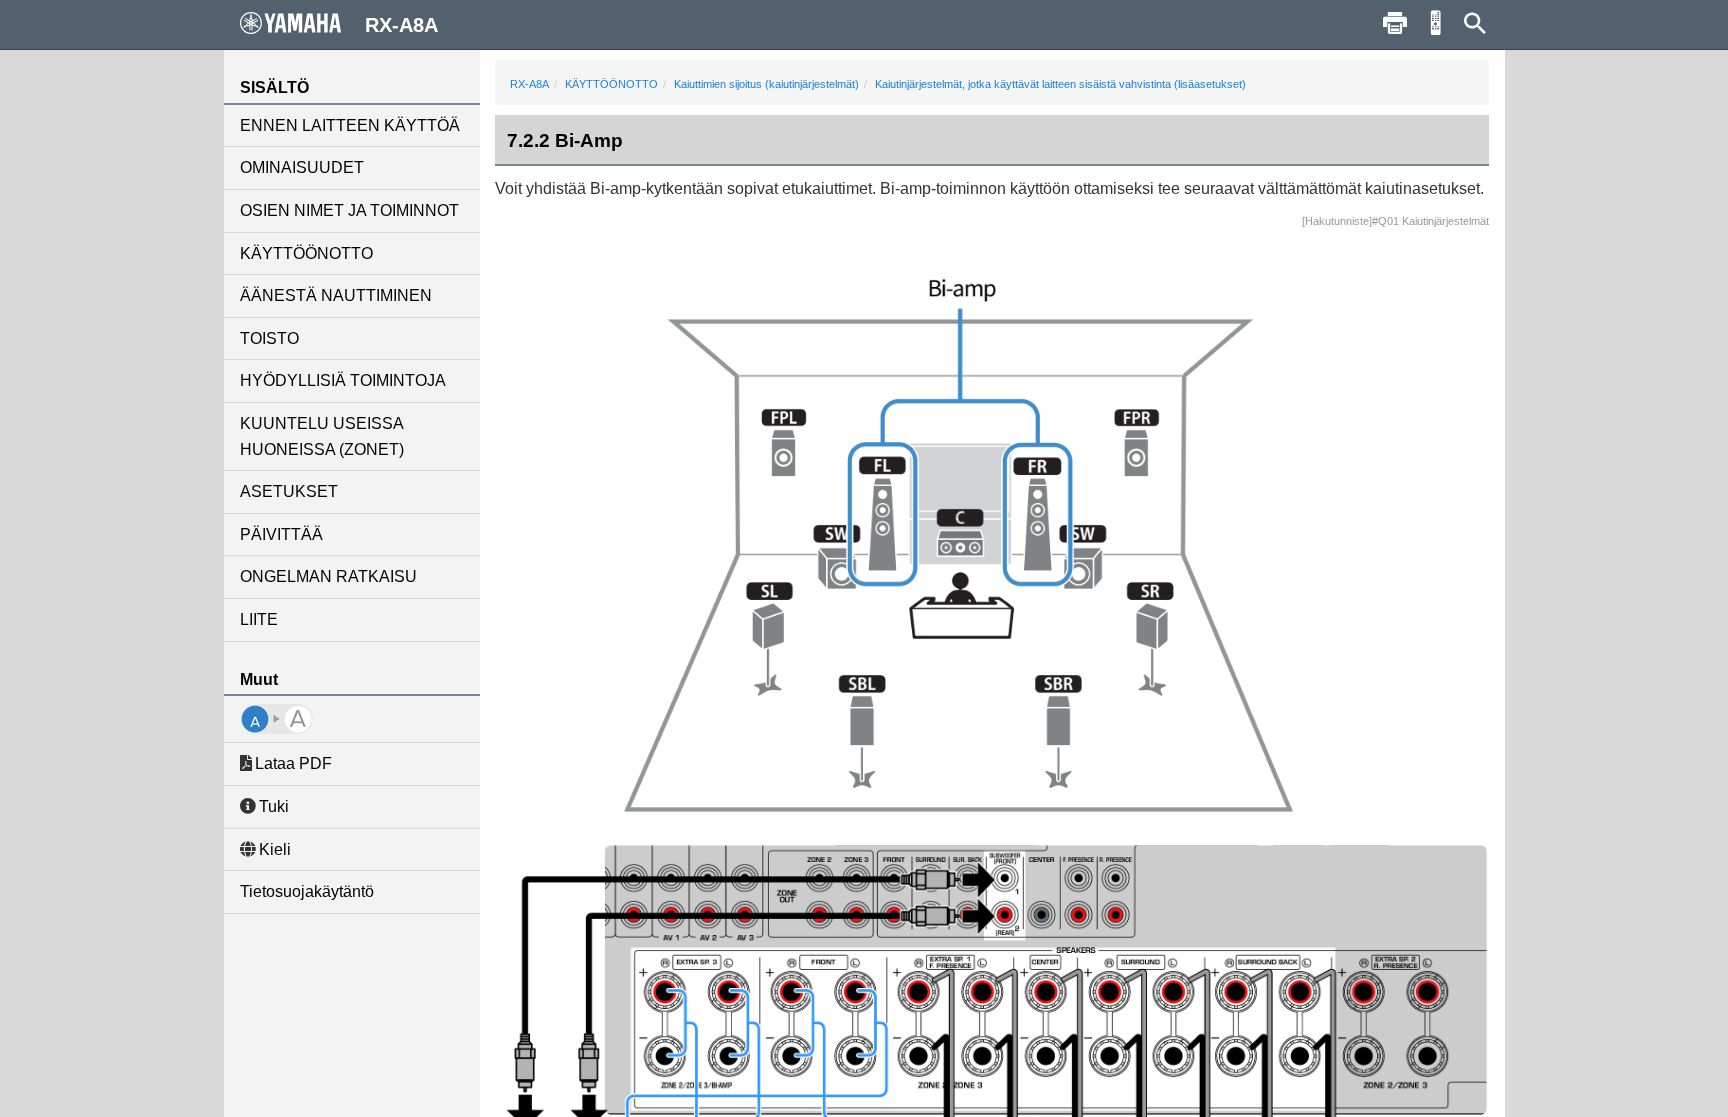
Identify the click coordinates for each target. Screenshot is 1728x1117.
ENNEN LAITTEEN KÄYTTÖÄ (350, 125)
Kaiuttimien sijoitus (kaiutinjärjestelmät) (766, 84)
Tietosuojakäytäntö (307, 891)
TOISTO (269, 338)
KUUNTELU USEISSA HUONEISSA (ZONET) (322, 436)
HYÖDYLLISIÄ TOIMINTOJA (343, 380)
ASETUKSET (289, 491)
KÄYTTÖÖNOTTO (306, 253)
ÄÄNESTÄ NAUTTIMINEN (336, 295)
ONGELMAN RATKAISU (328, 576)
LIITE (259, 619)
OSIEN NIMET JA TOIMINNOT (349, 210)
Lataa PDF (293, 763)
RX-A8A (529, 84)
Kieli (275, 849)
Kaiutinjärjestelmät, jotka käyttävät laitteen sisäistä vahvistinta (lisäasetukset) (1060, 84)
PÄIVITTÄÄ (281, 534)
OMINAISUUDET (302, 167)
